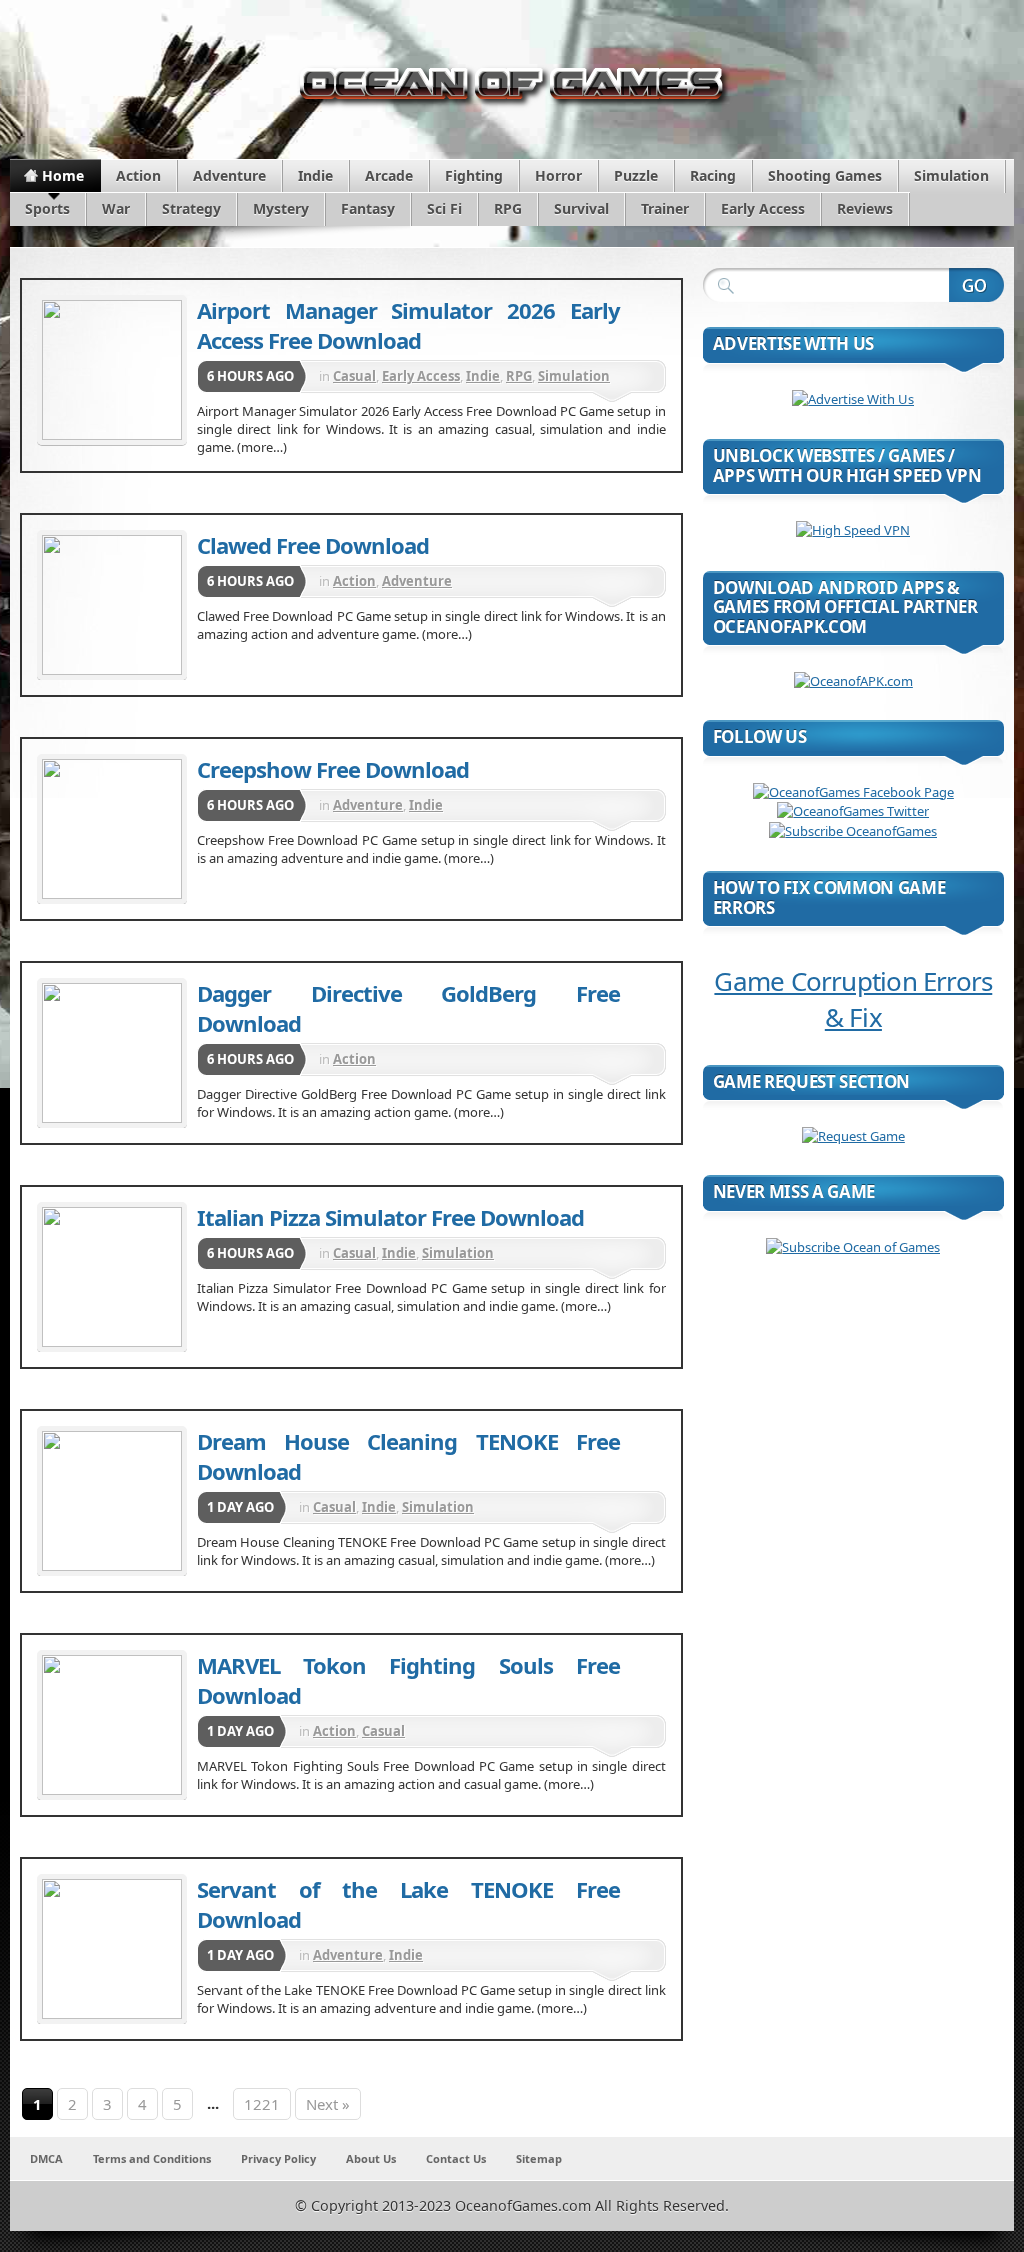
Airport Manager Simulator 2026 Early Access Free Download (408, 325)
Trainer (665, 208)
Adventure (229, 175)
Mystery (281, 208)
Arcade (389, 175)
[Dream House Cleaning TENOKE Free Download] (112, 1501)
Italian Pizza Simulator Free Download (390, 1217)
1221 (262, 2104)
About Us (371, 2158)
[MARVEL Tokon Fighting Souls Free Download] (112, 1725)
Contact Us (456, 2158)
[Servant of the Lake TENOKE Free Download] (112, 1949)
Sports (47, 208)
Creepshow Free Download (333, 769)
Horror (558, 175)
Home (63, 175)
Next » (328, 2104)
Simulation (951, 175)
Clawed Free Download (313, 545)
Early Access (763, 208)
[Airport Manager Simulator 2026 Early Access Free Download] (112, 370)
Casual (354, 376)
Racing (713, 175)
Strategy (191, 208)
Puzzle (636, 175)
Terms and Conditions (152, 2158)
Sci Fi (444, 208)
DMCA (46, 2158)
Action (138, 175)
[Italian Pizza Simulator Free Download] (112, 1277)
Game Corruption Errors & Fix (853, 999)
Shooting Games (825, 175)
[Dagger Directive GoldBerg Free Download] (112, 1053)
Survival (581, 208)
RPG (508, 208)
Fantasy (368, 208)
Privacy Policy (278, 2158)
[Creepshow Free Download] (112, 829)
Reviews (865, 208)
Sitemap (539, 2158)
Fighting (474, 175)
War (116, 208)
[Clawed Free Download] (112, 605)
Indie (315, 175)
